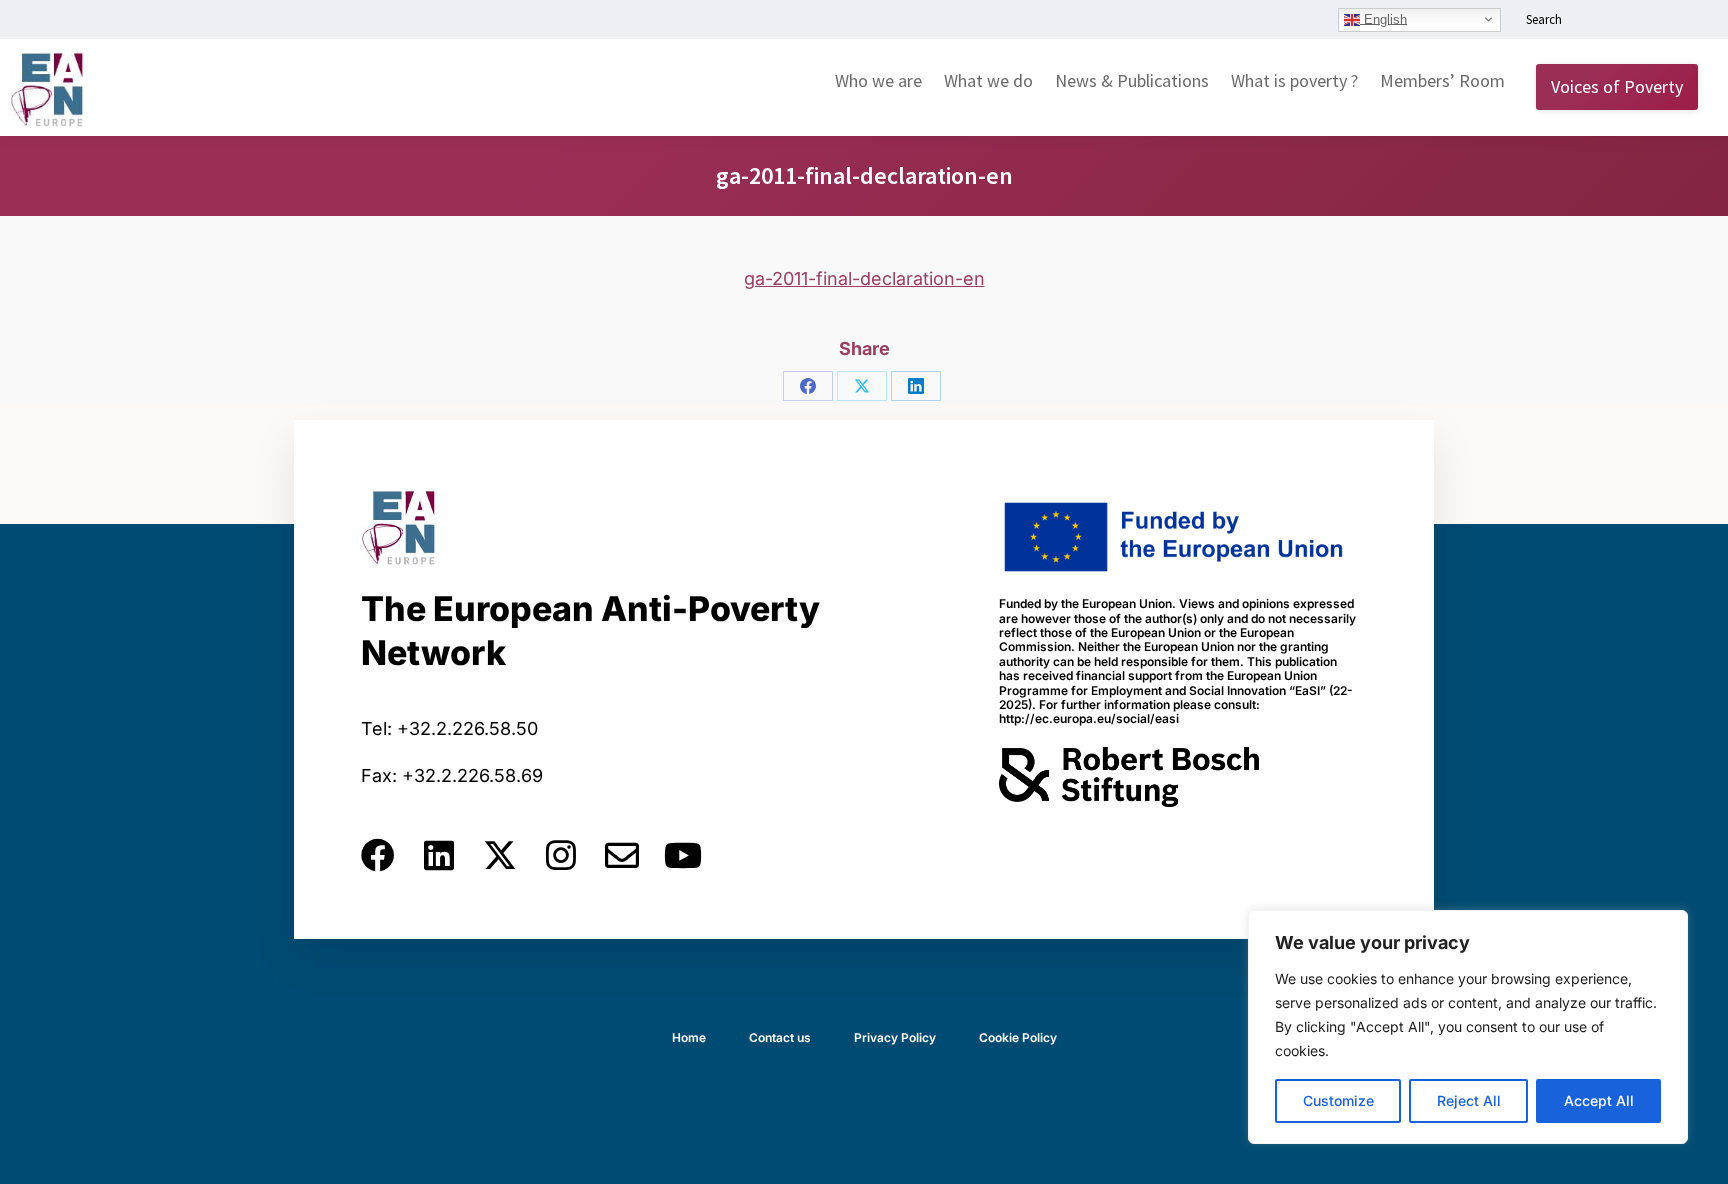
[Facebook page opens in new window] (1625, 21)
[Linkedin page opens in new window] (1595, 21)
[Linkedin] (439, 855)
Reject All (1469, 1100)
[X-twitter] (500, 855)
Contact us (780, 1037)
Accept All (1599, 1100)
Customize (1338, 1100)
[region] (1468, 1027)
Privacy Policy (895, 1037)
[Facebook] (808, 386)
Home (689, 1037)
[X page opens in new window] (1655, 21)
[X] (862, 386)
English (1383, 18)
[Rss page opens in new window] (1685, 21)
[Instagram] (561, 855)
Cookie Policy (1018, 1037)
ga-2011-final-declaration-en (864, 278)
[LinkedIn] (916, 386)
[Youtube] (683, 855)
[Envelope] (622, 855)
